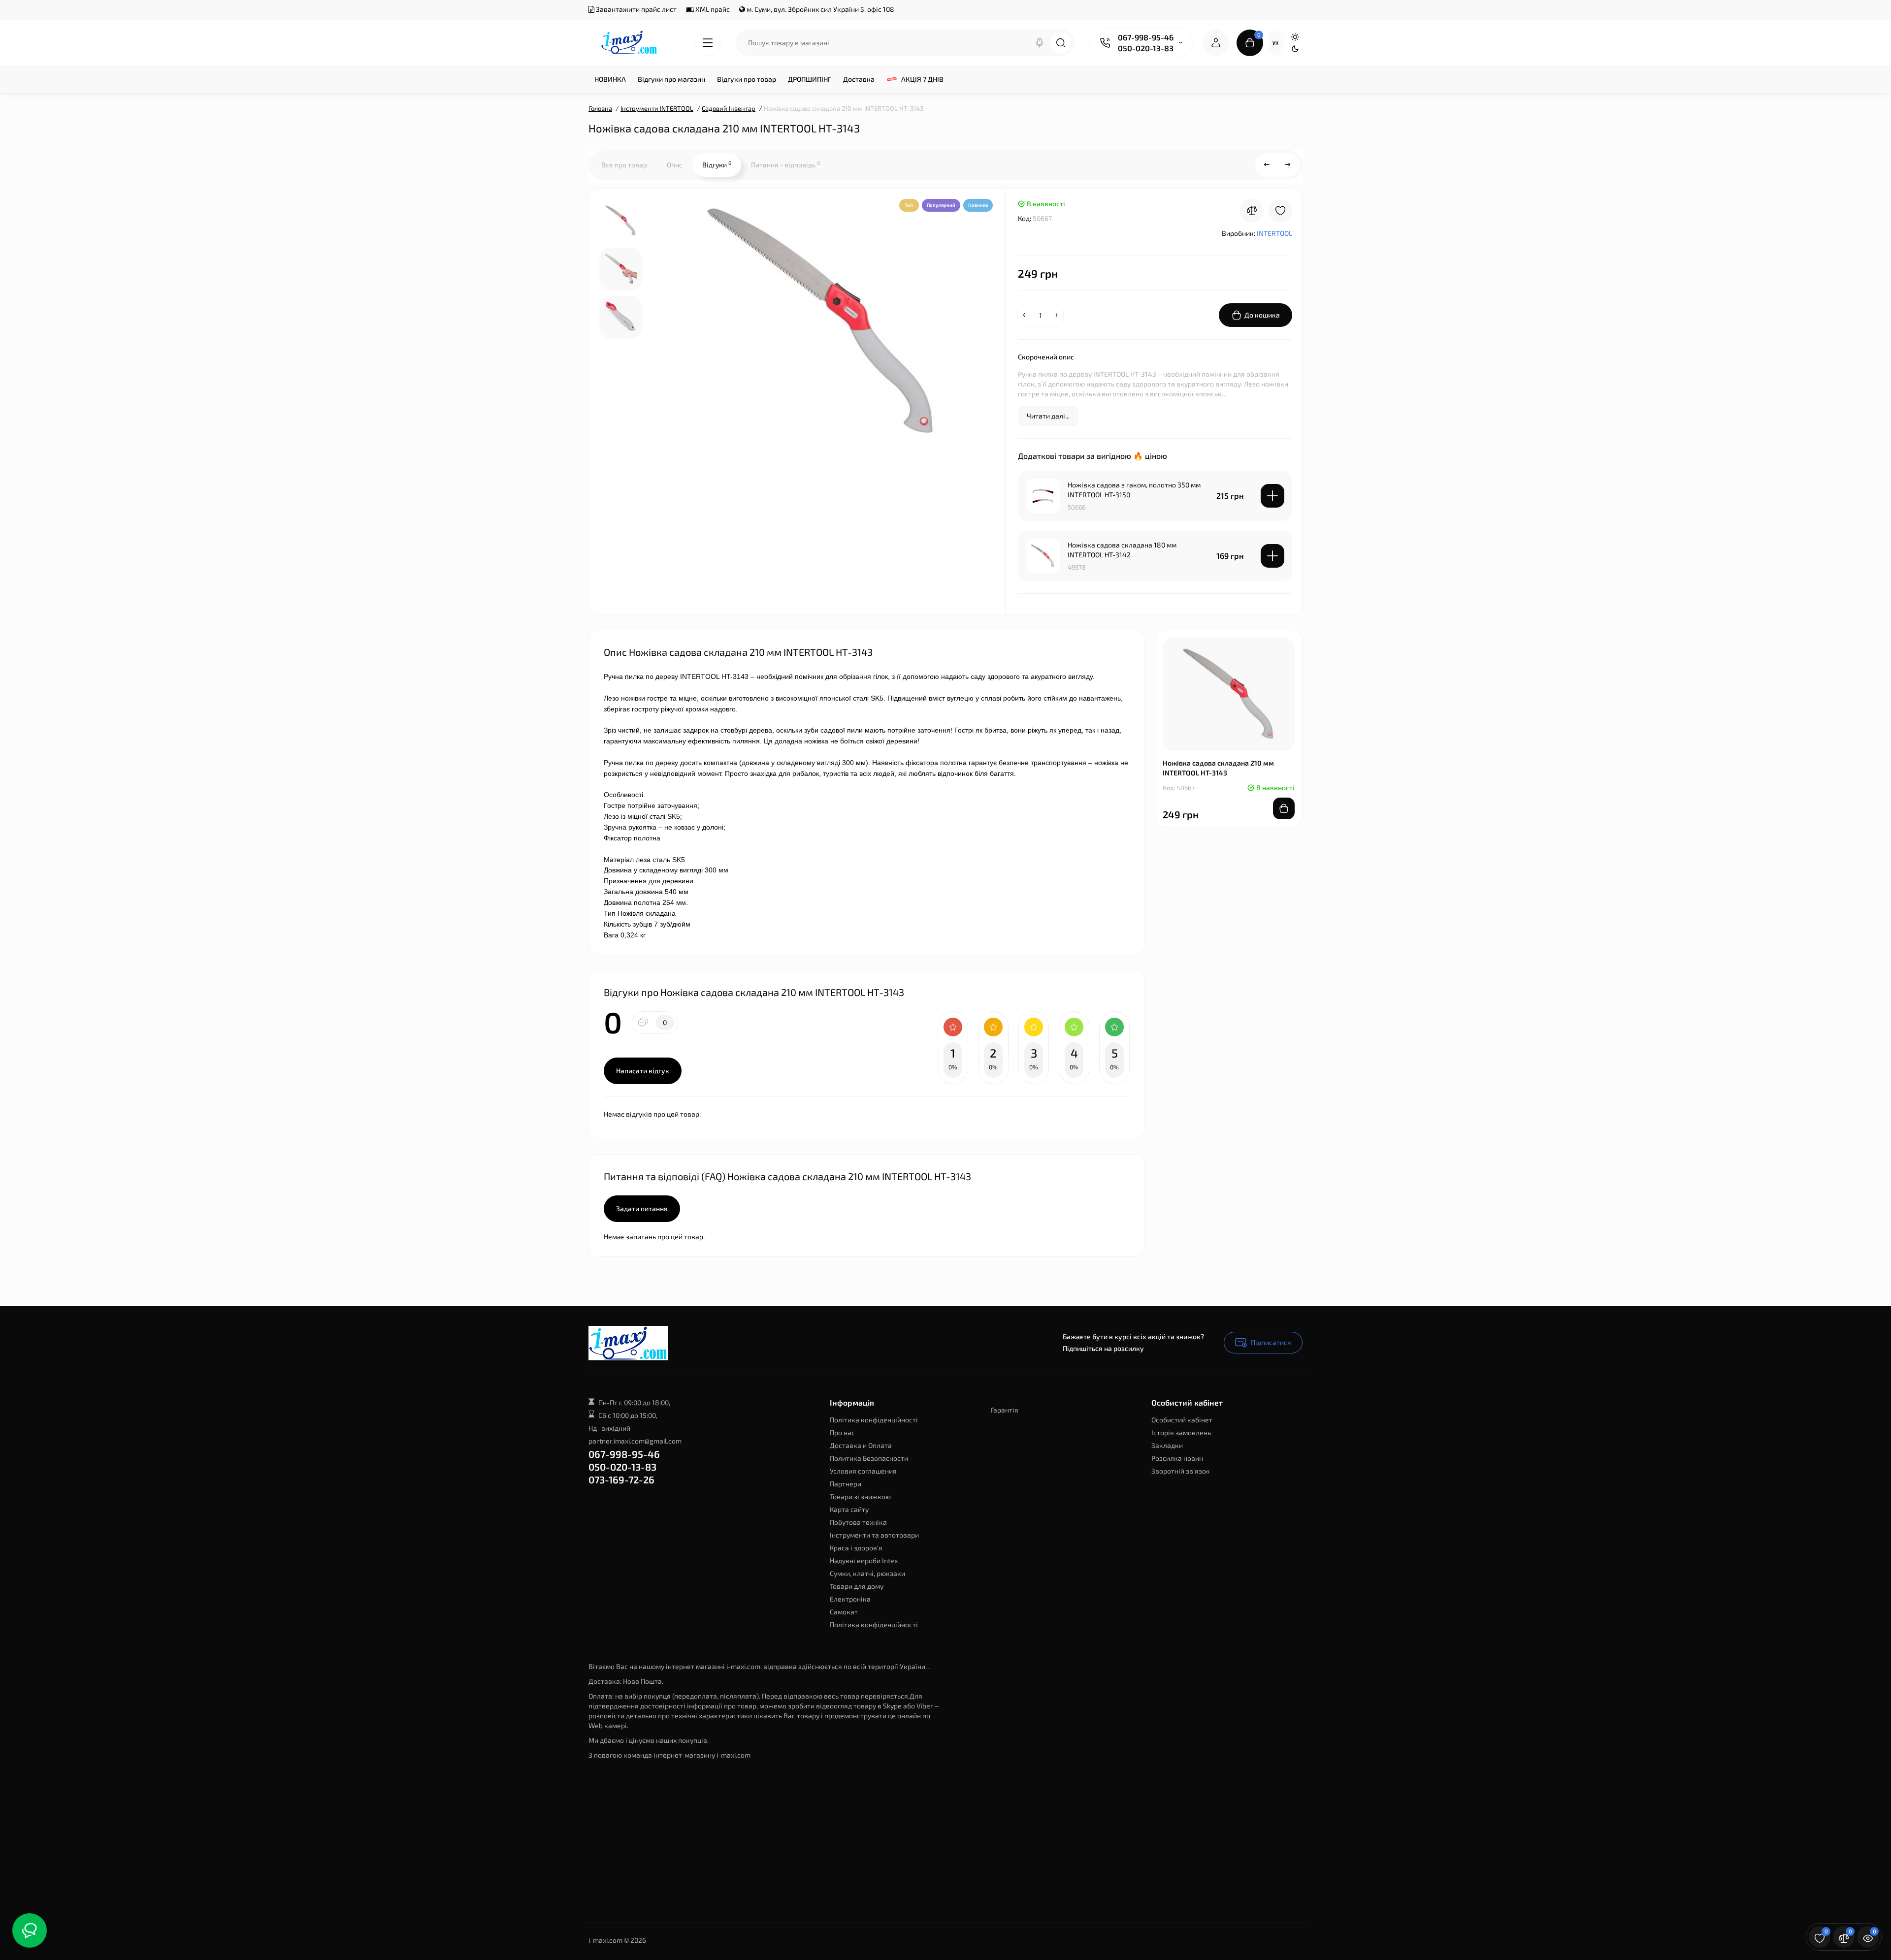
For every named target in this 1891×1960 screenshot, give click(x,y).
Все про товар (624, 165)
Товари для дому (857, 1586)
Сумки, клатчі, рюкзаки (867, 1573)
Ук (1275, 43)
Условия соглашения (863, 1471)
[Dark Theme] (1295, 49)
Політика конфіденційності (874, 1420)
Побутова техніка (858, 1522)
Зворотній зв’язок (1181, 1471)
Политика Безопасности (869, 1458)
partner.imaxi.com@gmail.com (635, 1441)
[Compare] (1252, 211)
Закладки (1167, 1445)
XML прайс (712, 9)
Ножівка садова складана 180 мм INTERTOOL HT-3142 (1122, 550)
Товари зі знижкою (860, 1496)
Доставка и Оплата (861, 1445)
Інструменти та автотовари (874, 1535)
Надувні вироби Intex (864, 1560)
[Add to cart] (1272, 496)
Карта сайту (849, 1509)
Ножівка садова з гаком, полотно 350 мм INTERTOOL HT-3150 (1134, 490)
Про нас (842, 1432)
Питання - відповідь (785, 164)
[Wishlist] (1280, 211)
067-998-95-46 (1146, 37)
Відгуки (717, 164)
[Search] (1040, 43)
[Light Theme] (1295, 37)
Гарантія (1005, 1410)
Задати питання (642, 1208)
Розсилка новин (1177, 1458)
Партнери (846, 1484)
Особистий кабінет (1182, 1420)
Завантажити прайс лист (636, 9)
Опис (675, 165)
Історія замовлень (1181, 1432)
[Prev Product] (1267, 165)
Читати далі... (1048, 416)
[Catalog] (708, 43)
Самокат (844, 1612)
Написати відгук (643, 1071)
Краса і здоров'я (856, 1548)
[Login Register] (1216, 43)
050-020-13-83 (1146, 48)
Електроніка (850, 1599)
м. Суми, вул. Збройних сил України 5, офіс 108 (820, 9)
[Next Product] (1288, 165)
